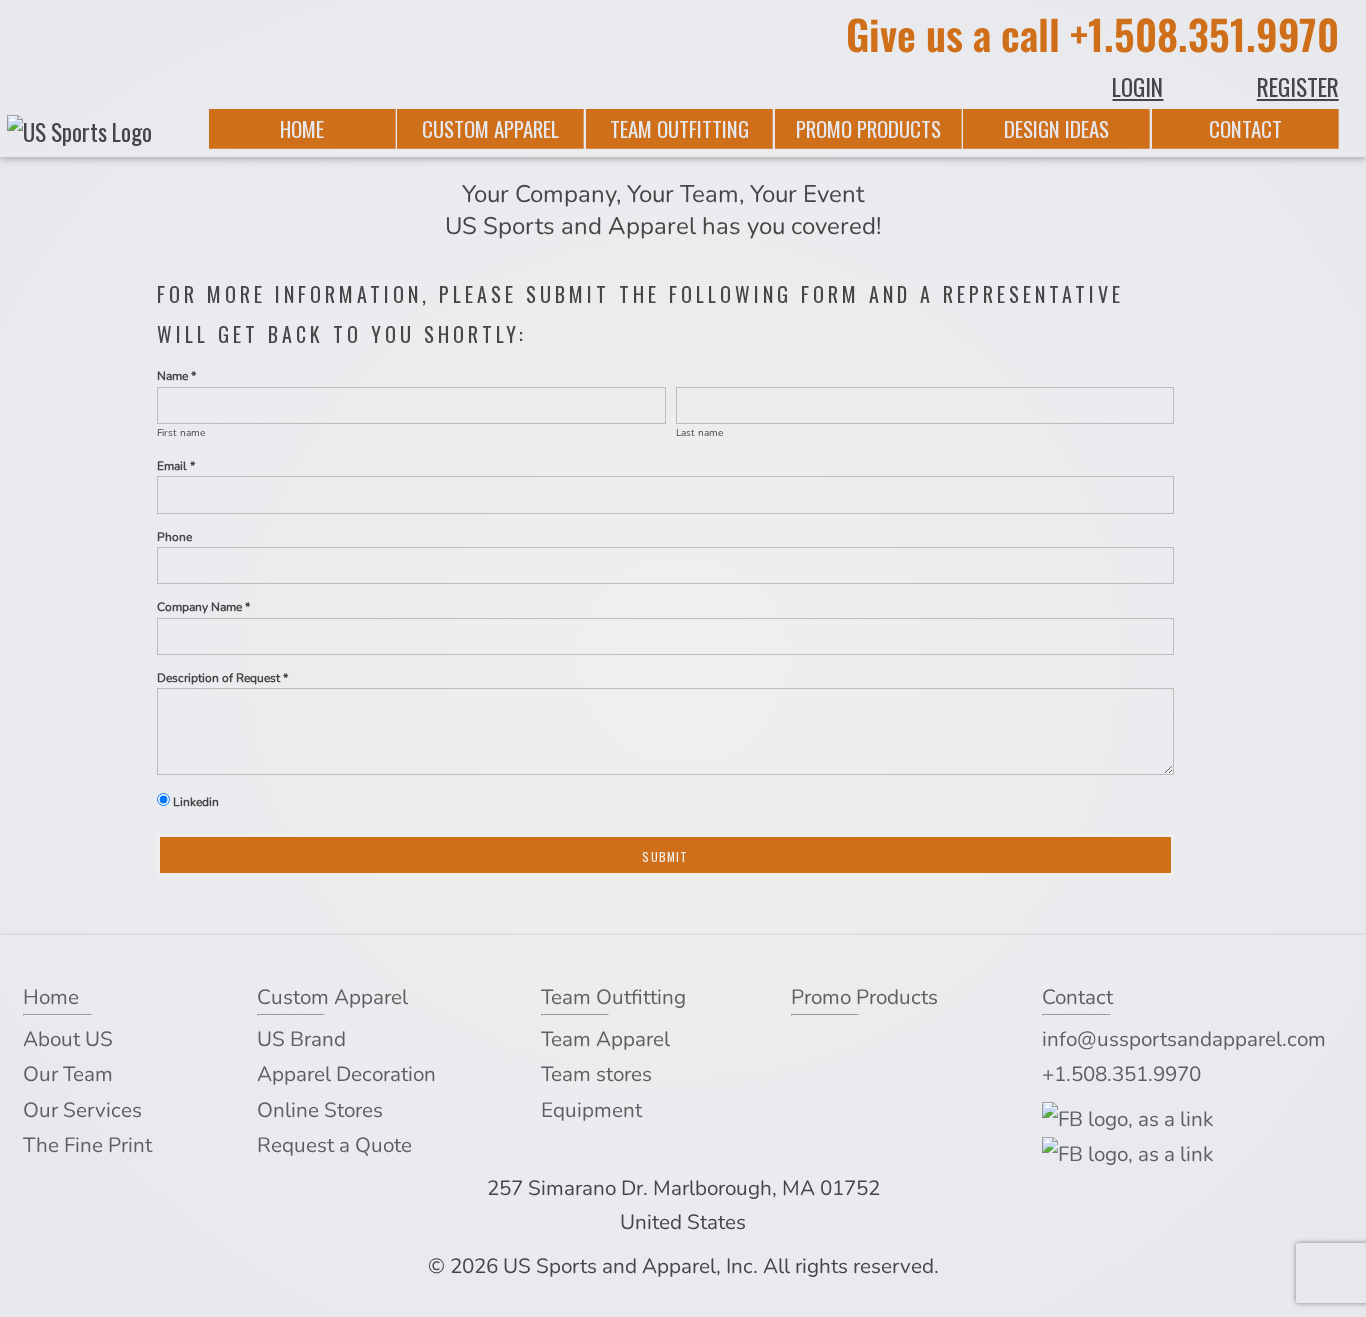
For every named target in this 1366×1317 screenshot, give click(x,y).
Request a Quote (334, 1145)
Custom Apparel (490, 128)
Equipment (591, 1110)
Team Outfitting (679, 128)
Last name (699, 433)
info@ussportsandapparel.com (1184, 1039)
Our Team (68, 1074)
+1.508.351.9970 (1204, 33)
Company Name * (203, 607)
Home (302, 128)
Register (1298, 86)
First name (181, 433)
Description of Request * (222, 678)
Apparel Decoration (346, 1074)
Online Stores (320, 1110)
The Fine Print (87, 1145)
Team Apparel (605, 1039)
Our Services (82, 1110)
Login (1137, 86)
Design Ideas (1056, 128)
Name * (176, 376)
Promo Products (868, 128)
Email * (176, 466)
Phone (174, 537)
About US (68, 1039)
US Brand (301, 1039)
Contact (1245, 128)
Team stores (596, 1074)
